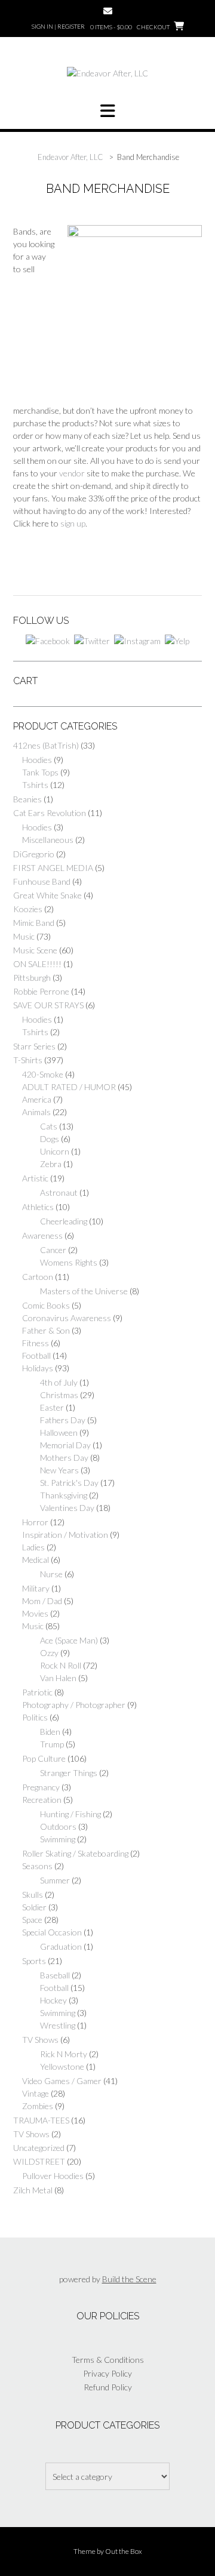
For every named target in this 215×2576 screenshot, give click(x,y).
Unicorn (55, 1151)
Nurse (51, 1574)
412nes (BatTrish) (46, 745)
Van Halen (58, 1678)
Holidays (38, 1368)
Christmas (59, 1395)
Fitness (36, 1343)
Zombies (38, 2106)
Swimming (58, 1839)
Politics (35, 1717)
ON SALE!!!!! (37, 964)
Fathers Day (63, 1420)
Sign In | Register (58, 26)
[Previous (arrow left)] (36, 1288)
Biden (50, 1732)
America (37, 1099)
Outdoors (58, 1826)
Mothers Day (64, 1458)
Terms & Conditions (108, 2360)
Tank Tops (40, 772)
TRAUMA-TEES (41, 2120)
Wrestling (58, 2025)
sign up (73, 523)
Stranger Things (69, 1773)
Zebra (51, 1164)
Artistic (35, 1178)
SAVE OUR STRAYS (48, 1005)
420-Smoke (43, 1074)
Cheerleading (64, 1221)
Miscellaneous (48, 840)
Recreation (42, 1800)
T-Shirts (28, 1060)
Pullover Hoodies (53, 2176)
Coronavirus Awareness (67, 1318)
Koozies (28, 909)
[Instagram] (137, 640)
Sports (34, 1961)
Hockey (53, 2000)
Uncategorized (39, 2148)
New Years (59, 1470)
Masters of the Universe (84, 1291)
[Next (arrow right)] (179, 1288)
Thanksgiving (64, 1495)
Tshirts (35, 785)
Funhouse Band (42, 881)
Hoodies (37, 760)
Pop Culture (44, 1758)
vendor (72, 473)
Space (32, 1920)
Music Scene (35, 950)
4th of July (59, 1382)
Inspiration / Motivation (65, 1535)
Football (36, 1355)
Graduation (61, 1946)
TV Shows (40, 2040)
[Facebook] (48, 640)
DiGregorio (34, 854)
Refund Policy (108, 2387)
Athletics (38, 1207)
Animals (36, 1112)
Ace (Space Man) (69, 1640)
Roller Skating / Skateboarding (75, 1853)
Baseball (55, 1975)
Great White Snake (47, 895)
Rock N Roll (61, 1665)
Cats (49, 1126)
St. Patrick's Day (69, 1483)
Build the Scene (129, 2279)
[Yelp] (177, 640)
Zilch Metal (33, 2190)
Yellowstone (62, 2066)
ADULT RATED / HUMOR (69, 1087)
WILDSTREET (39, 2161)
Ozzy (49, 1653)
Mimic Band (34, 923)
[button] (107, 111)
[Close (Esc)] (153, 13)
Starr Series (34, 1046)
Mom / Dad (42, 1601)
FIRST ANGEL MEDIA (53, 868)
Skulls (33, 1895)
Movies (35, 1613)
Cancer (53, 1250)
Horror (35, 1522)
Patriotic (37, 1692)
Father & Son (46, 1330)
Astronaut (59, 1192)
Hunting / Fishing (70, 1814)
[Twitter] (92, 640)
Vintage (36, 2093)
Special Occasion (52, 1932)
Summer (55, 1880)
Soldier (34, 1907)
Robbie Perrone (41, 991)
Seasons (37, 1866)
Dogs (50, 1139)
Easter (52, 1407)
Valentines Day (67, 1508)
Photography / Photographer (74, 1705)
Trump (52, 1744)
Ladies (33, 1547)
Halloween (59, 1432)
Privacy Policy (107, 2373)
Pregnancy (41, 1787)
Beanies (27, 799)
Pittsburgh (32, 978)
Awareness (42, 1235)
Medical (36, 1560)
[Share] (81, 13)
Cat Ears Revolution (50, 813)
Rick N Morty (64, 2054)
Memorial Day (65, 1445)
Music (24, 936)
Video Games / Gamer (62, 2081)
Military (36, 1588)
